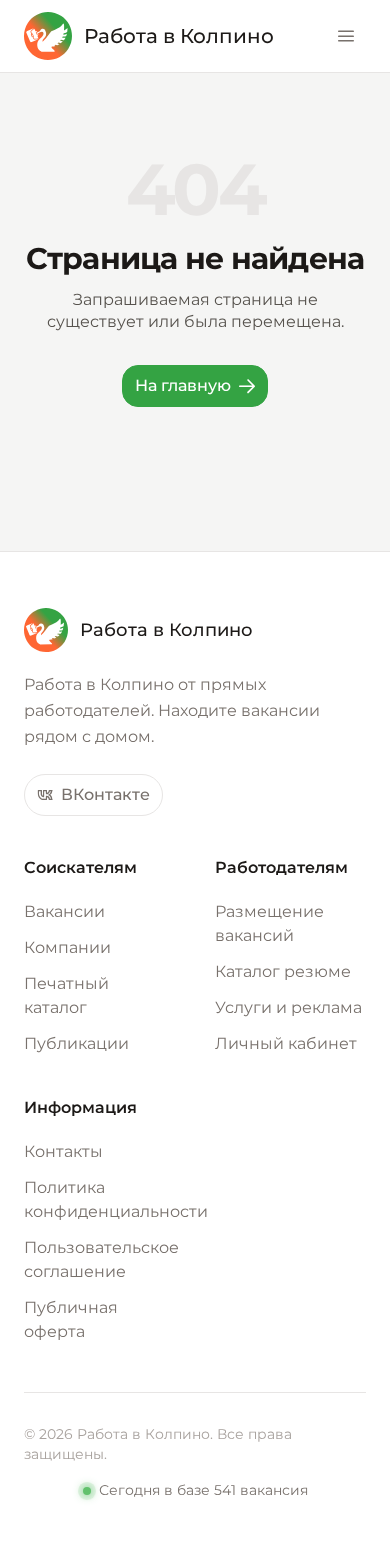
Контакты (63, 1151)
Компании (67, 947)
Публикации (76, 1043)
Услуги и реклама (288, 1007)
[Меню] (346, 36)
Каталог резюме (283, 971)
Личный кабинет (286, 1043)
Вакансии (64, 911)
